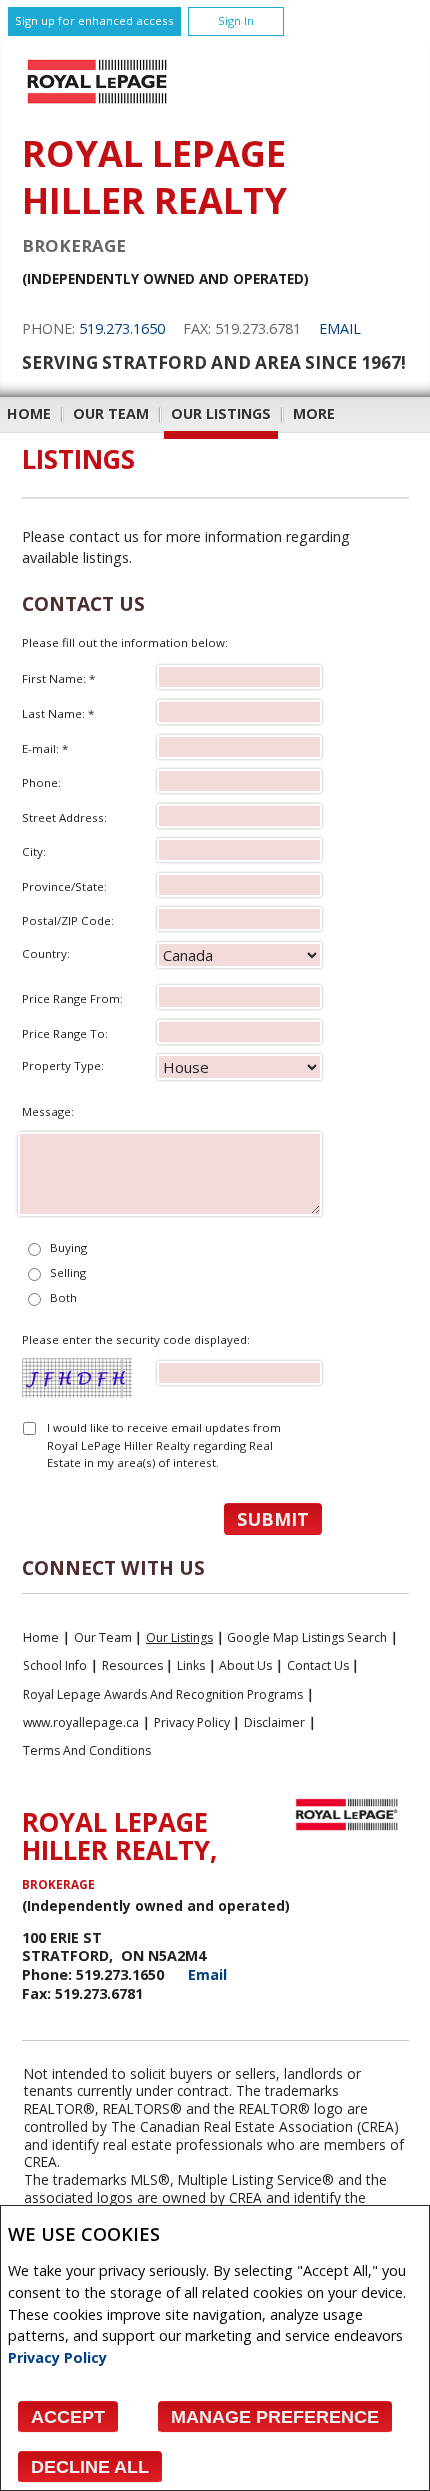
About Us (245, 1665)
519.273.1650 (122, 328)
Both (63, 1297)
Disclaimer (274, 1722)
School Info (55, 1665)
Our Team (111, 413)
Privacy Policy (57, 2357)
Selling (68, 1272)
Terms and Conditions (87, 1750)
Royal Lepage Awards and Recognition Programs (163, 1694)
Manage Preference (275, 2417)
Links (191, 1665)
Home (29, 413)
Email (340, 328)
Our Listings (221, 413)
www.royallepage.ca (81, 1722)
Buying (68, 1247)
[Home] (97, 103)
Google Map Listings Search (307, 1637)
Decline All (90, 2467)
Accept (68, 2417)
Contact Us (318, 1665)
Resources (132, 1665)
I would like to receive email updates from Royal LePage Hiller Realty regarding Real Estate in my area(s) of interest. (164, 1445)
